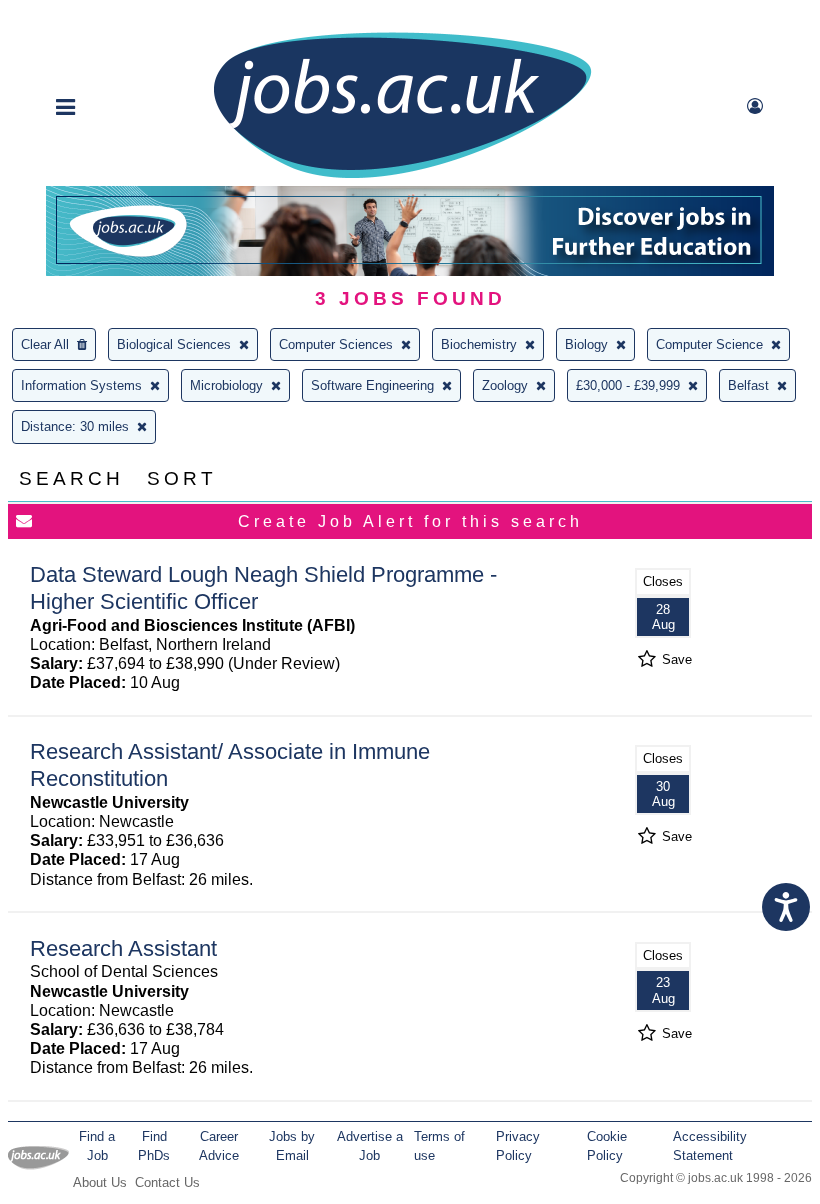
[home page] (402, 176)
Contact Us (167, 1182)
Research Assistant (123, 948)
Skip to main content (80, 17)
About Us (100, 1182)
